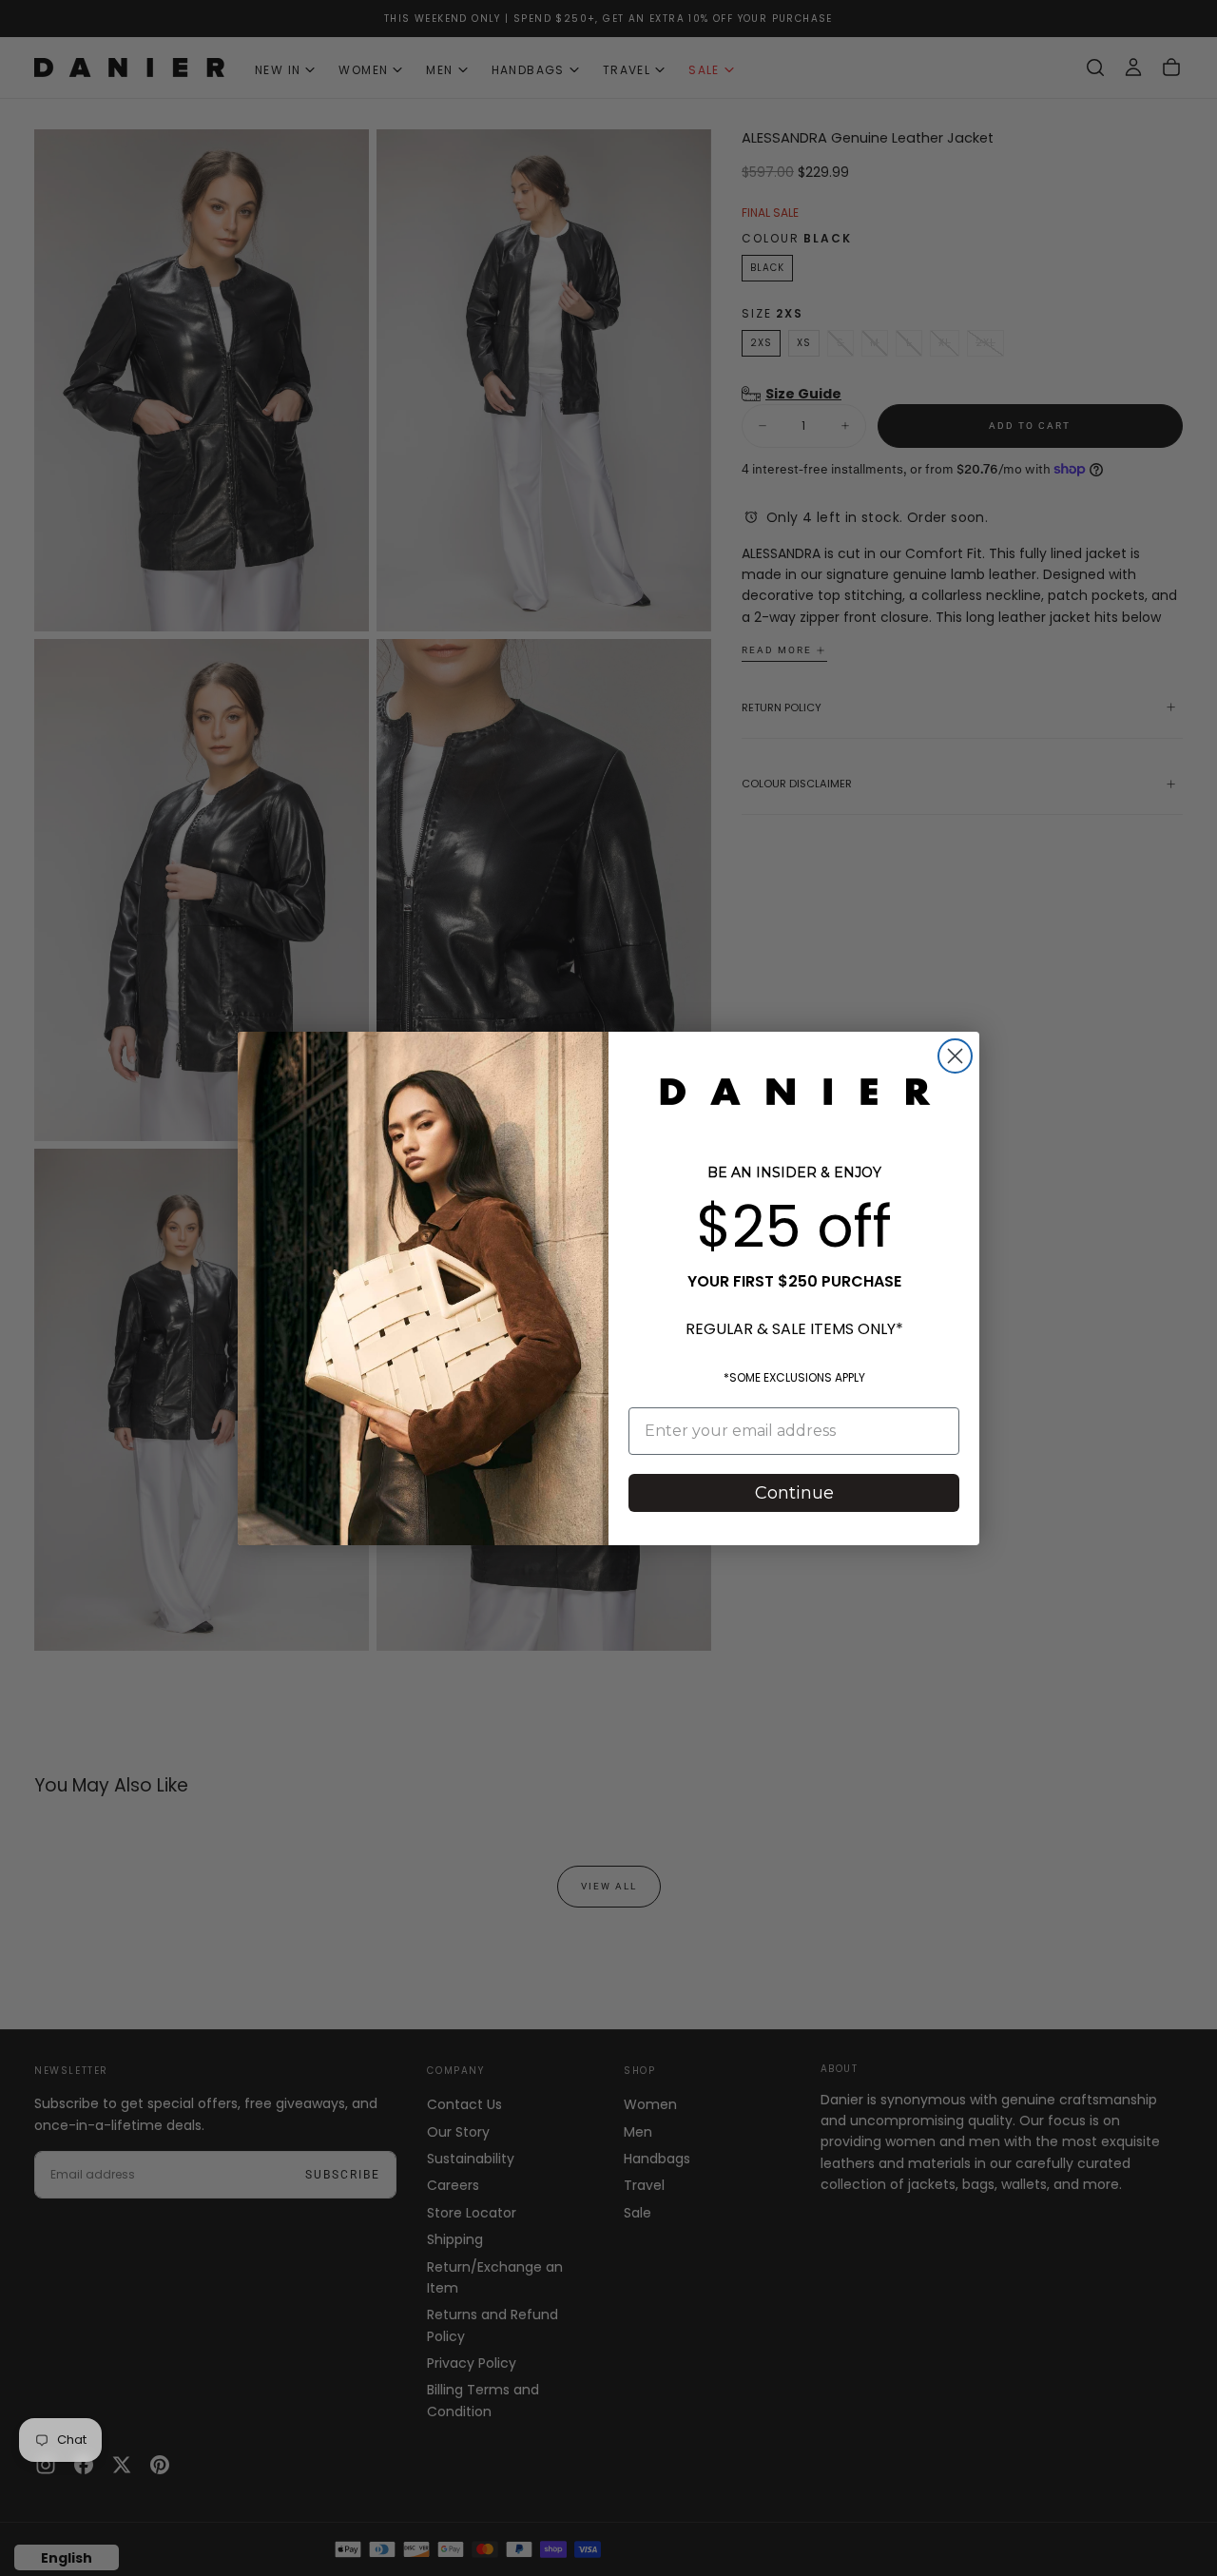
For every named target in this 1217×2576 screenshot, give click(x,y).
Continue (794, 1493)
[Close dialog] (955, 1056)
